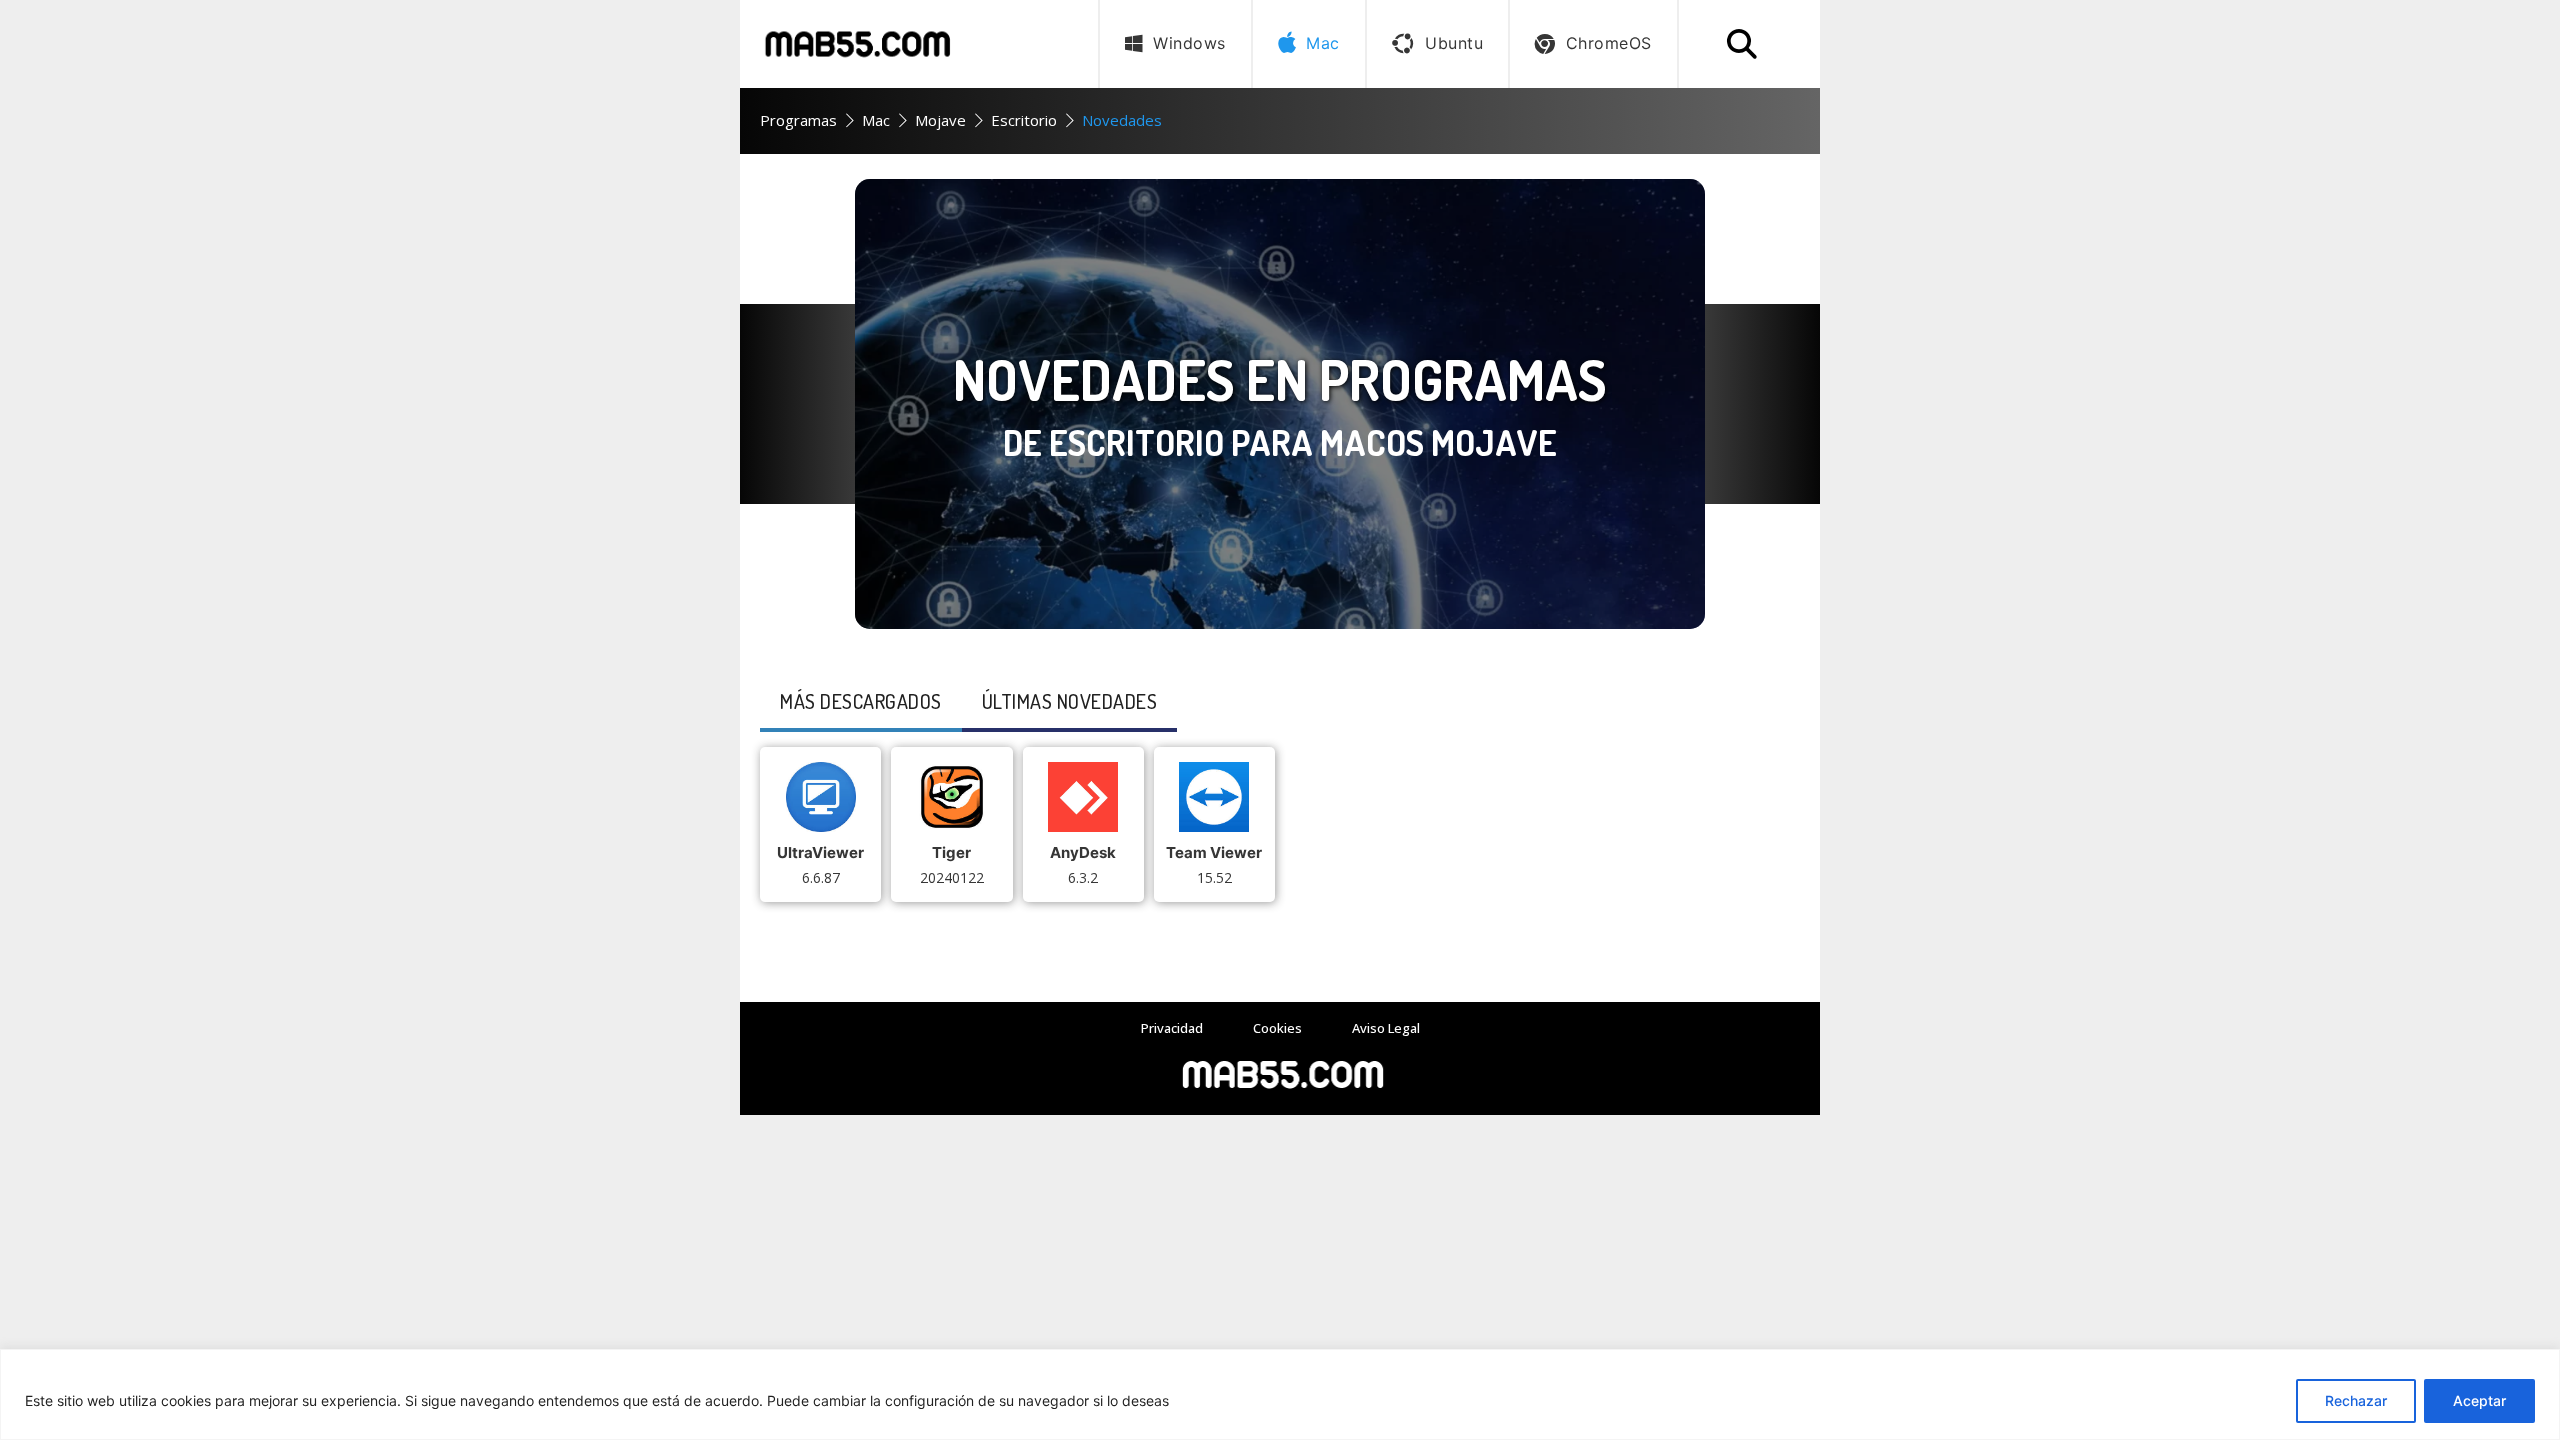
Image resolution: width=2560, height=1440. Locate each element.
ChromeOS (1609, 43)
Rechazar (2356, 1400)
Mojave (940, 120)
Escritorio (1024, 120)
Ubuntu (1454, 43)
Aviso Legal (1386, 1028)
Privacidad (1172, 1028)
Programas (798, 120)
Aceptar (2479, 1400)
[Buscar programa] (1742, 44)
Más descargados (861, 701)
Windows (1189, 43)
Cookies (1277, 1028)
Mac (876, 120)
